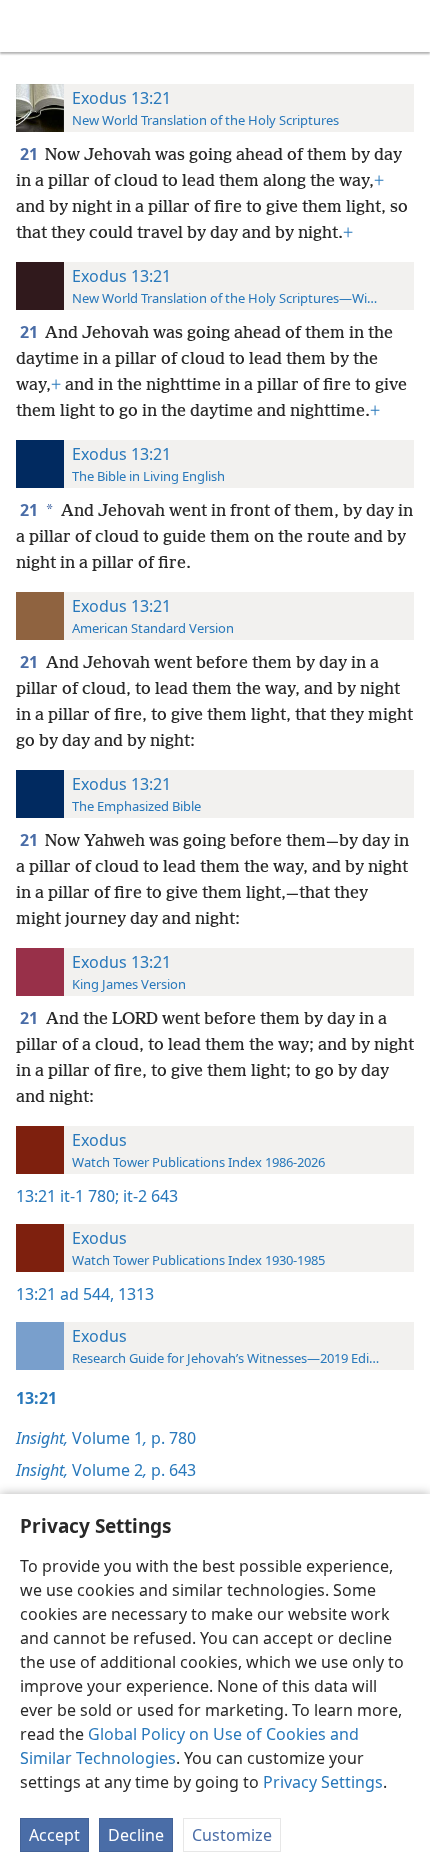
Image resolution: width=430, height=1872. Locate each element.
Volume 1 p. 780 (106, 1438)
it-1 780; (89, 1196)
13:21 (36, 1196)
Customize (232, 1835)
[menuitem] (30, 26)
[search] (405, 26)
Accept (54, 1835)
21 (30, 154)
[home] (30, 26)
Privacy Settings (323, 1782)
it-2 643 (148, 1196)
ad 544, (87, 1294)
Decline (136, 1835)
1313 (134, 1294)
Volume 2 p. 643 (106, 1470)
